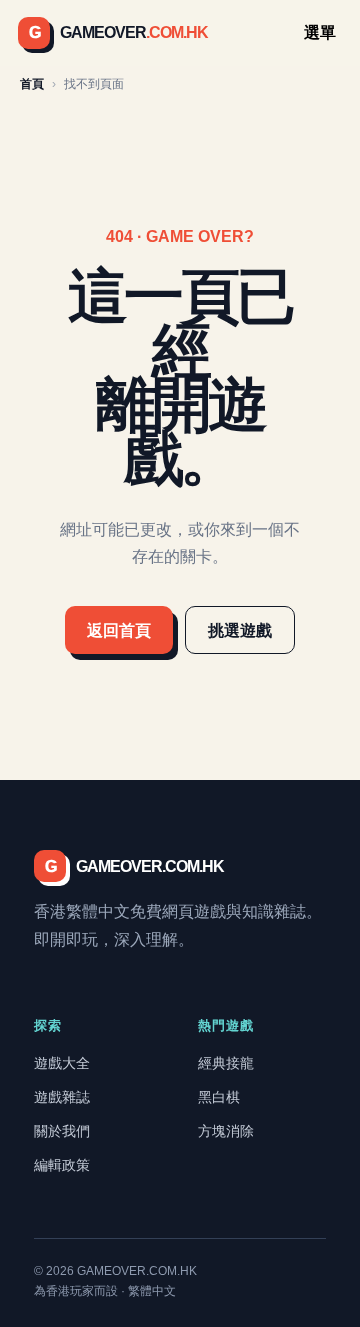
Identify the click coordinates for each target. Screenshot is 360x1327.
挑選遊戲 (240, 630)
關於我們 (62, 1131)
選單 (320, 32)
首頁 (32, 84)
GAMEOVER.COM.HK (134, 866)
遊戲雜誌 (62, 1097)
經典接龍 (226, 1063)
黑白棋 (219, 1097)
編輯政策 (62, 1165)
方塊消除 (226, 1131)
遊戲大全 (62, 1063)
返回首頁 (119, 630)
